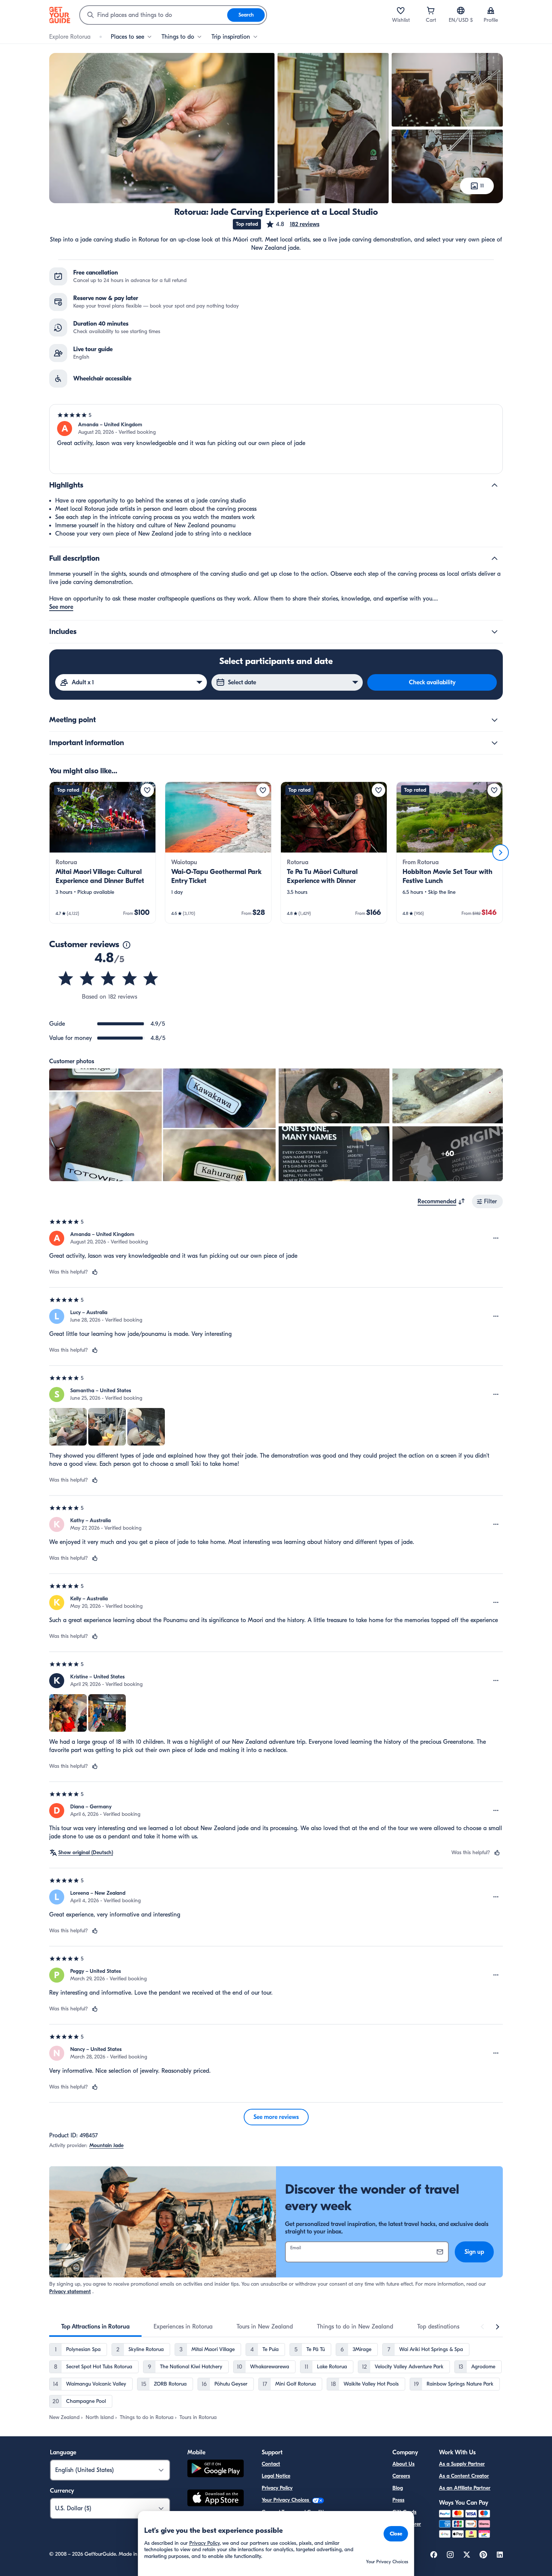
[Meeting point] (495, 720)
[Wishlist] (401, 11)
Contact (271, 2464)
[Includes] (495, 632)
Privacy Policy (277, 2488)
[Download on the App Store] (216, 2499)
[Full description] (495, 558)
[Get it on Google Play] (216, 2470)
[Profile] (491, 11)
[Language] (461, 11)
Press (398, 2500)
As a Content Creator (464, 2476)
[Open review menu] (496, 1238)
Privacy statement (70, 2292)
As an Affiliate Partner (465, 2488)
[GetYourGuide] (60, 15)
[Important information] (495, 743)
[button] (293, 224)
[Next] (501, 853)
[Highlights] (495, 485)
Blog (398, 2488)
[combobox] (154, 15)
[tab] (95, 2327)
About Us (403, 2464)
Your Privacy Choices (286, 2500)
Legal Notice (276, 2476)
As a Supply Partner (462, 2464)
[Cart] (431, 11)
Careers (401, 2476)
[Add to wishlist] (147, 790)
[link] (103, 853)
